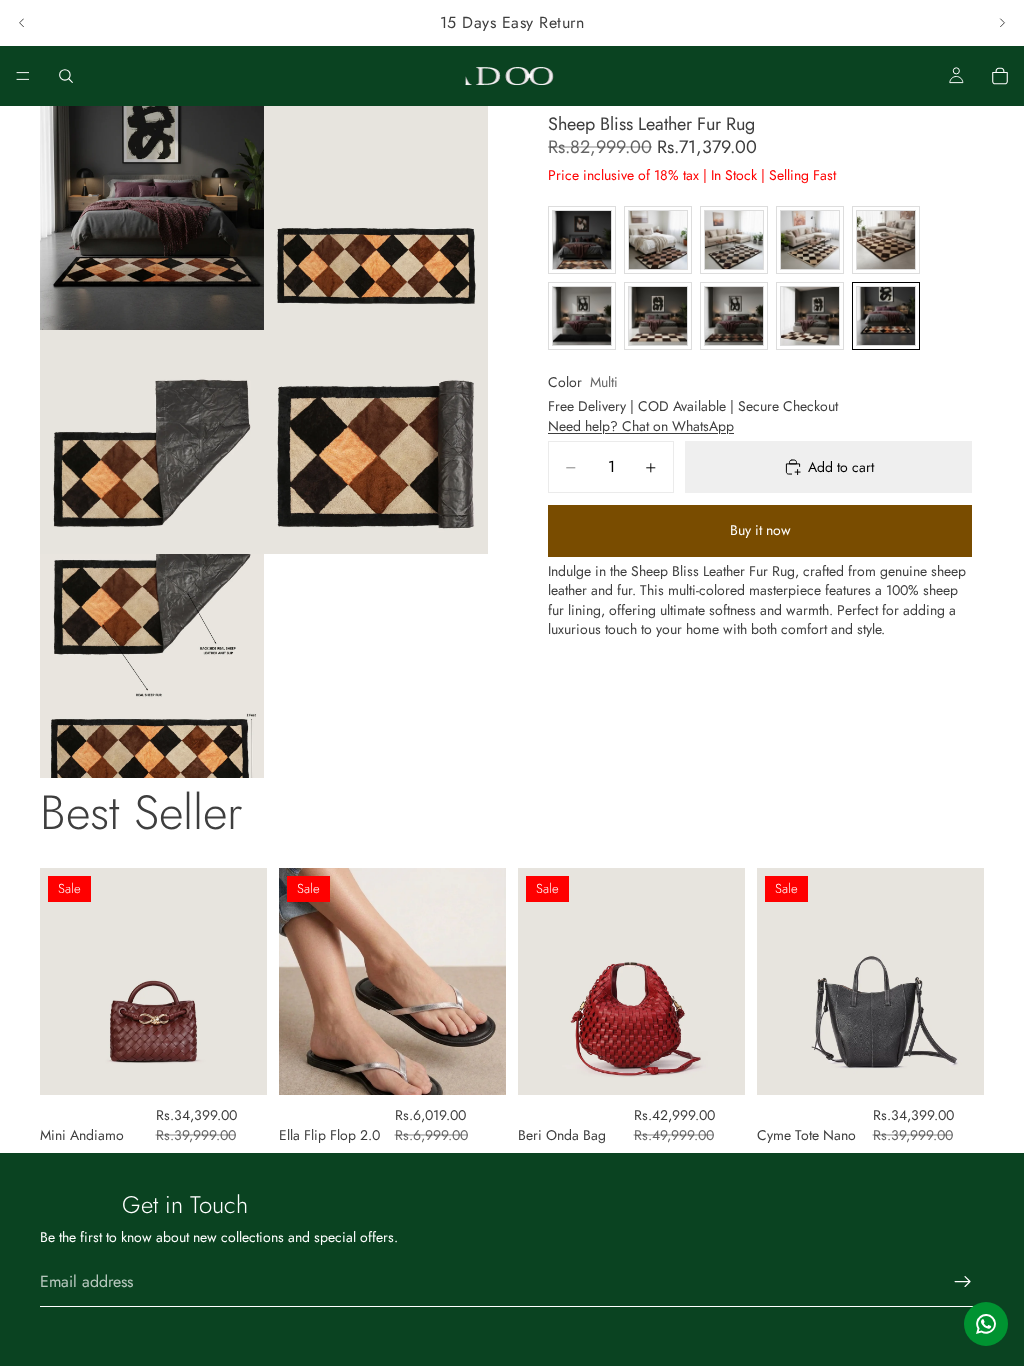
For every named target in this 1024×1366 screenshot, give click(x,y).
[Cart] (1000, 76)
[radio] (582, 240)
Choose (492, 1063)
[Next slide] (1002, 23)
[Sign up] (963, 1282)
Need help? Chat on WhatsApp (641, 426)
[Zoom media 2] (376, 218)
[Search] (66, 76)
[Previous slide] (22, 23)
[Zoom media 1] (152, 218)
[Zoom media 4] (376, 442)
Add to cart (841, 467)
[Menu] (23, 76)
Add (253, 1063)
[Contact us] (986, 1324)
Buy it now (760, 530)
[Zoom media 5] (152, 666)
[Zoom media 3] (152, 442)
